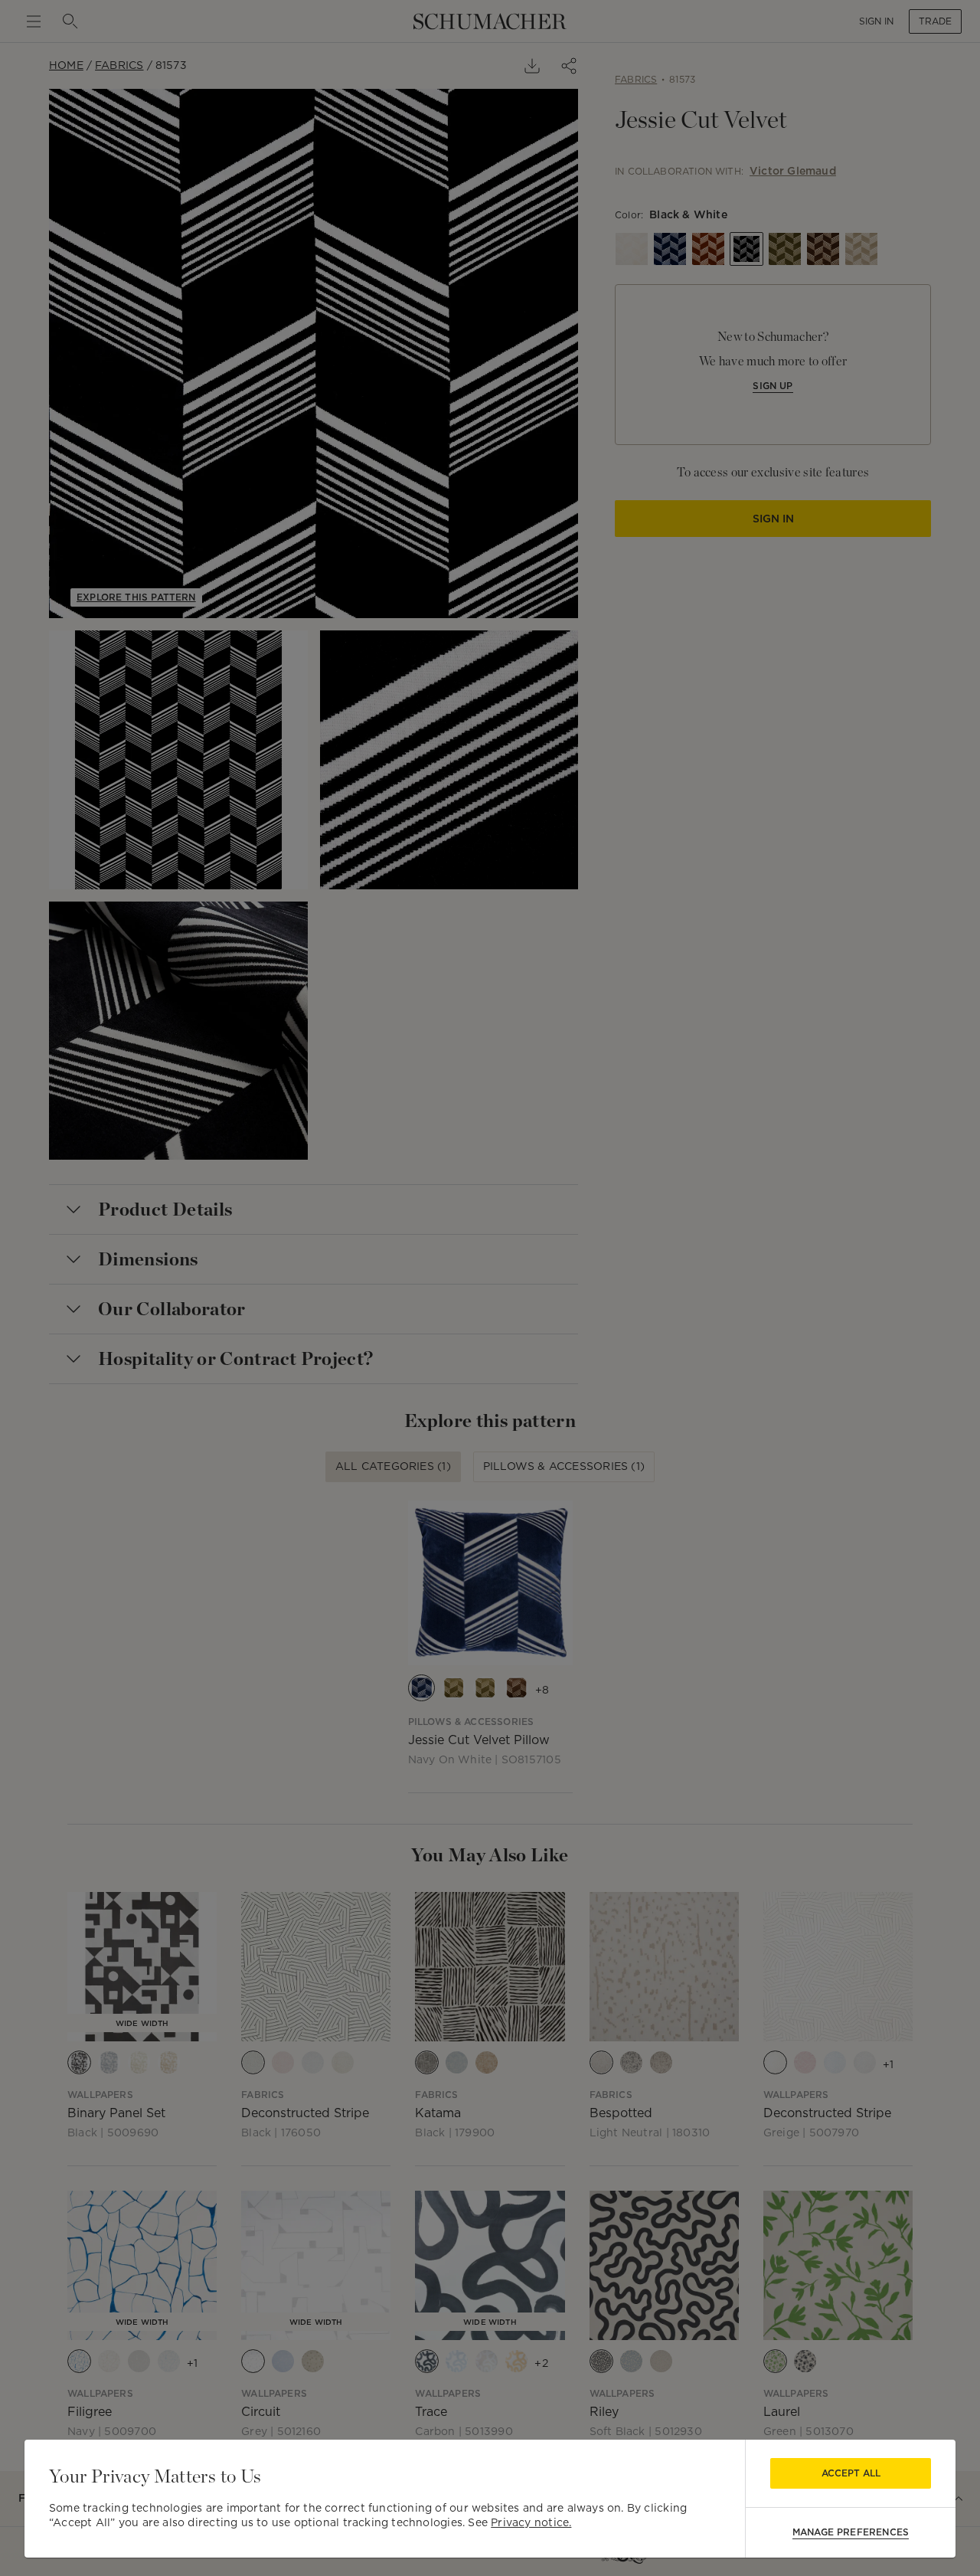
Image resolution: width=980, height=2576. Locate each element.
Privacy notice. (531, 2522)
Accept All (851, 2473)
